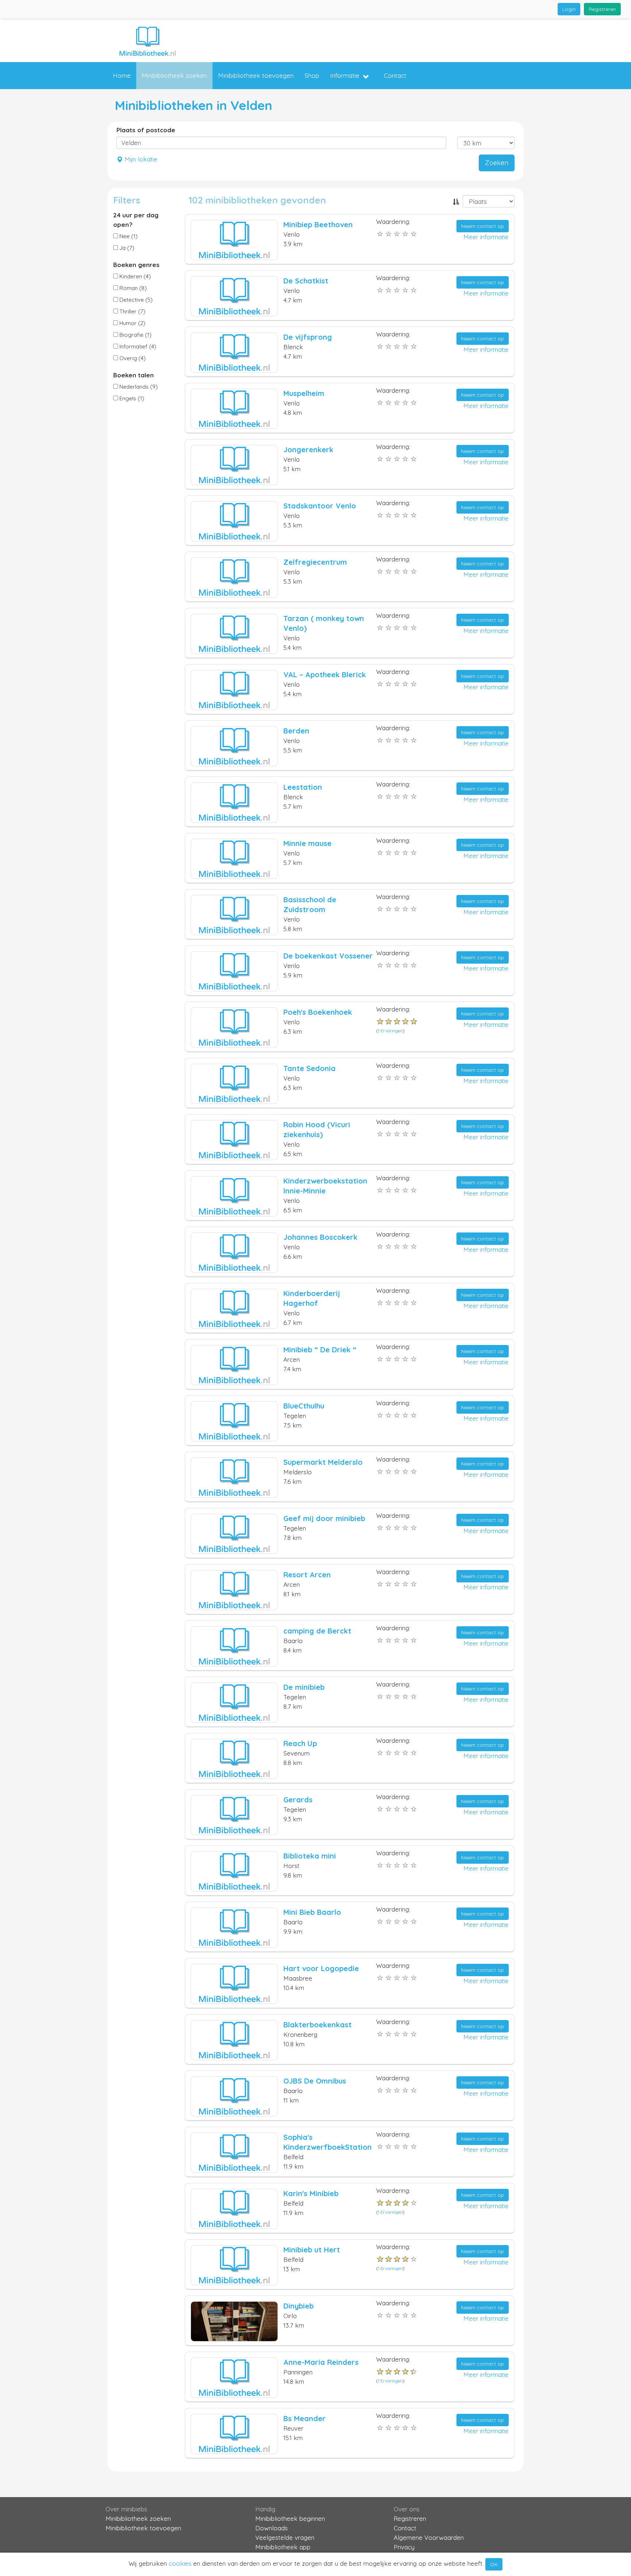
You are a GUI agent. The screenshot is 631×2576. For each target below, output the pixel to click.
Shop (312, 75)
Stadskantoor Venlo (320, 506)
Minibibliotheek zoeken (174, 75)
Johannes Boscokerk (320, 1237)
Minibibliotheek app (283, 2547)
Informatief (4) (137, 346)
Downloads (271, 2528)
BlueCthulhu (304, 1406)
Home (122, 75)
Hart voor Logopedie (321, 1968)
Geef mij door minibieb (324, 1518)
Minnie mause (307, 843)
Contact (395, 75)
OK (494, 2564)
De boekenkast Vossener (328, 956)
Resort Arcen (307, 1575)
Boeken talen (133, 375)
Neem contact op (483, 226)
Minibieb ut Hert (312, 2250)
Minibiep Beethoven (318, 224)
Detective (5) (135, 300)
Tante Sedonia (309, 1068)
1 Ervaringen (390, 1031)
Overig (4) (132, 358)
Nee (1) (128, 236)
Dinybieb (299, 2306)
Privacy (404, 2547)
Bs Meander (305, 2418)
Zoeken (497, 163)
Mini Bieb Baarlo (312, 1912)
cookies (180, 2563)
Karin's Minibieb (311, 2193)
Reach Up (300, 1743)
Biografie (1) (135, 335)
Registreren (602, 9)
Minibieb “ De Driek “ (320, 1350)
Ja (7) (126, 248)
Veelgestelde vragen (285, 2537)
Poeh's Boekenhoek (318, 1012)
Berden (296, 731)
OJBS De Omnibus (315, 2081)
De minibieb (304, 1687)
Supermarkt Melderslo (323, 1462)
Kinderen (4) (134, 276)
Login (569, 9)
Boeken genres (136, 265)
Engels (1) (131, 398)
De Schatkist (306, 281)
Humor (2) (132, 323)
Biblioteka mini (310, 1856)
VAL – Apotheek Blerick (325, 675)
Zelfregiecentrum (315, 562)
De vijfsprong (308, 337)
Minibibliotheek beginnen (290, 2518)
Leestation (303, 787)
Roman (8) (132, 288)
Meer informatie (486, 237)
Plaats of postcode (146, 130)
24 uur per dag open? (136, 220)
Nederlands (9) (138, 387)
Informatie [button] (345, 75)
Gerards (298, 1800)
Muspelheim (304, 393)
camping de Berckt (317, 1631)
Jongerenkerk (308, 449)
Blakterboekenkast (318, 2025)
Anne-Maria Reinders (321, 2362)
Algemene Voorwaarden (429, 2537)
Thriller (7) (132, 311)
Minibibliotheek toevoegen (256, 75)
